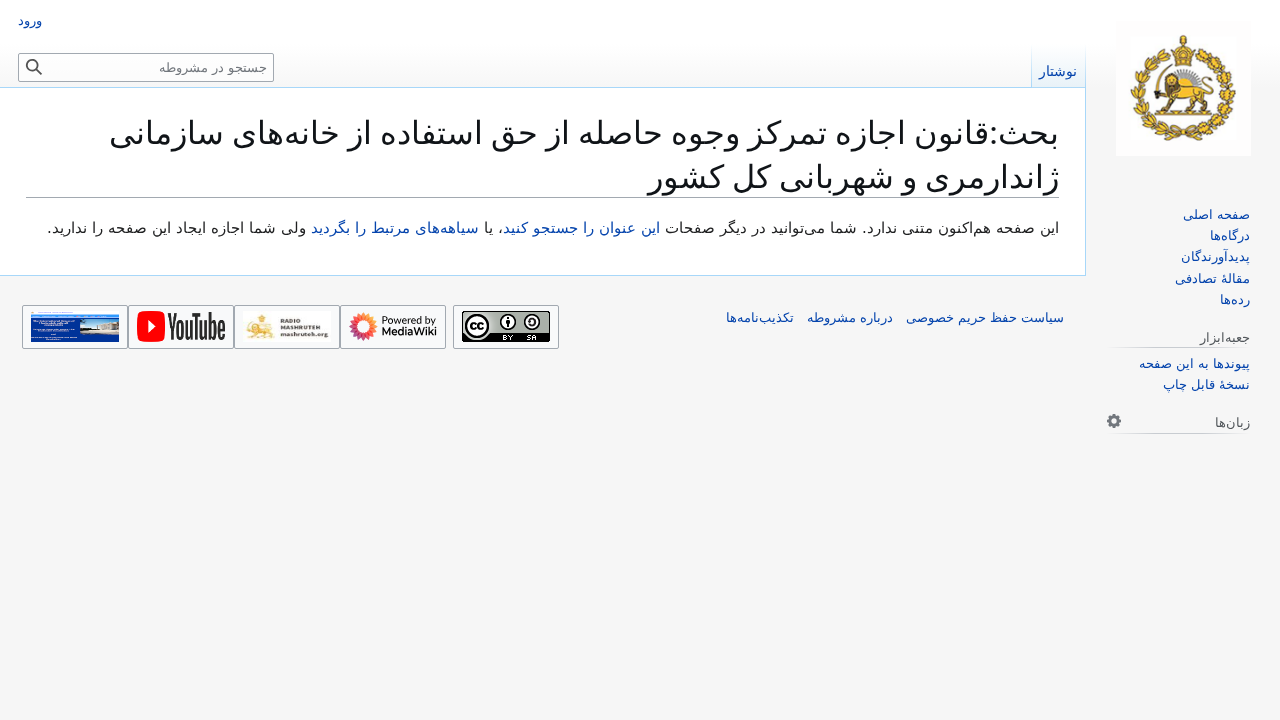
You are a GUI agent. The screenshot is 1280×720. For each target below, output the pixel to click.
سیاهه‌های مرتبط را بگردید (395, 228)
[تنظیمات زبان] (1114, 421)
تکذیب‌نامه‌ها (760, 317)
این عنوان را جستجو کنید (581, 228)
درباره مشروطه (850, 317)
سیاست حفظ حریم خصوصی (985, 317)
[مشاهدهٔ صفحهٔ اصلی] (1183, 88)
